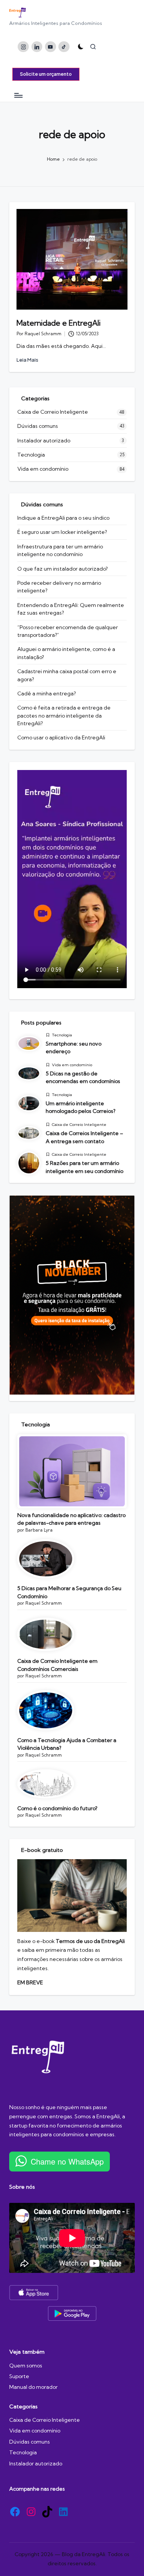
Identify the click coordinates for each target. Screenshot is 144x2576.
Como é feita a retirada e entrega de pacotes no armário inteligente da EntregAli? (64, 715)
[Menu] (18, 95)
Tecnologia (31, 455)
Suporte (19, 2376)
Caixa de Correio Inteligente (53, 412)
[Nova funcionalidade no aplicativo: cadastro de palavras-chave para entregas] (72, 1471)
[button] (46, 74)
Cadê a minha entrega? (46, 693)
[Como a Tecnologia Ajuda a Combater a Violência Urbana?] (46, 1710)
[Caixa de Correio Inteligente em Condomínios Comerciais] (46, 1635)
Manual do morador (33, 2387)
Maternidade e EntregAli (59, 323)
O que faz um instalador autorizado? (62, 569)
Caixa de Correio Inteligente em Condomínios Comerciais (57, 1665)
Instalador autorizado (44, 440)
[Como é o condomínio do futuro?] (46, 1784)
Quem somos (26, 2366)
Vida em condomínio (43, 469)
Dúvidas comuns (38, 426)
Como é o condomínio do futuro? (57, 1808)
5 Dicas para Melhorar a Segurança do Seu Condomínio (69, 1592)
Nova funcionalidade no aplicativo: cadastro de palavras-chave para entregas (71, 1519)
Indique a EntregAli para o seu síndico (63, 518)
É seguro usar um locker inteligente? (62, 532)
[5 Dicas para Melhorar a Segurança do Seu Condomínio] (46, 1559)
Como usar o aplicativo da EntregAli (61, 737)
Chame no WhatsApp (67, 2161)
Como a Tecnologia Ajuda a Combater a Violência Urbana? (67, 1744)
